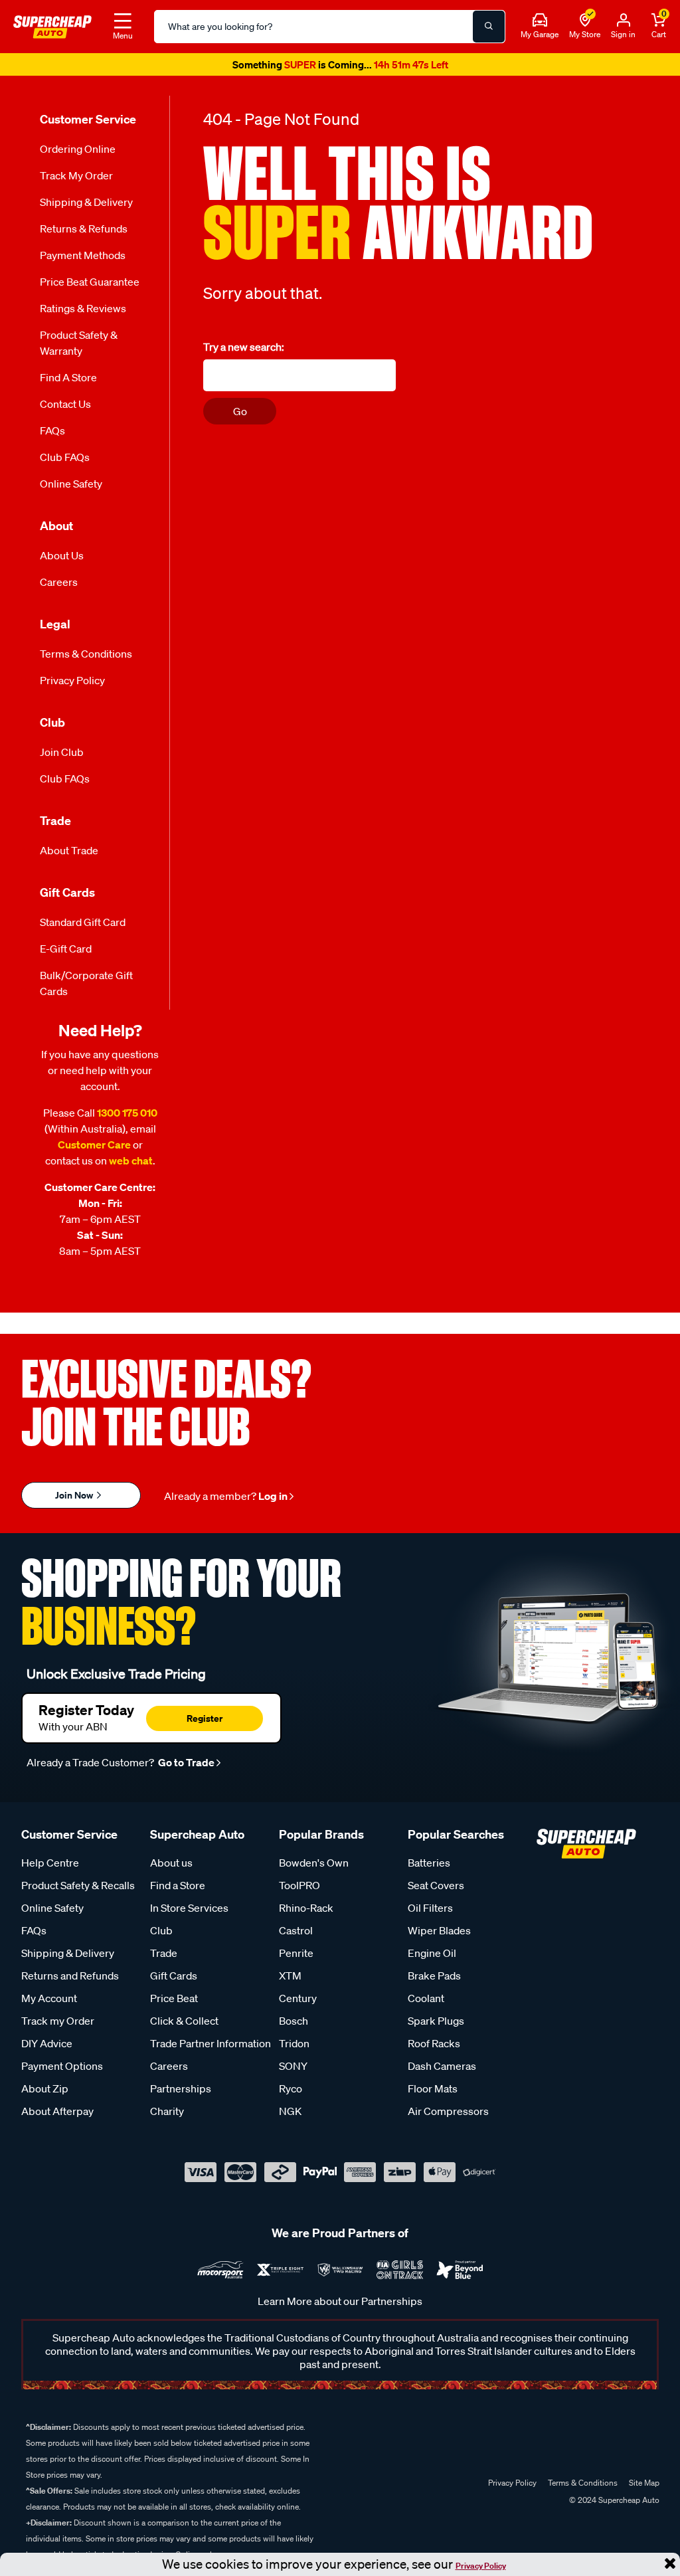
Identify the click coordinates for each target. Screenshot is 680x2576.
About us (171, 1867)
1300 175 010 (127, 1117)
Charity (167, 2116)
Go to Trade (185, 1767)
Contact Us (65, 409)
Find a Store (68, 382)
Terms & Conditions (86, 658)
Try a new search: (244, 351)
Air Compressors (448, 2116)
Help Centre (50, 1867)
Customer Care (94, 1149)
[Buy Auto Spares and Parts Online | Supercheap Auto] (52, 25)
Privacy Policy (481, 2566)
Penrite (296, 1958)
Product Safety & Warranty (79, 347)
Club (161, 1935)
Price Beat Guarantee (90, 286)
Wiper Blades (439, 1935)
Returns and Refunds (70, 1980)
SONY (293, 2070)
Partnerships (181, 2093)
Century (298, 2003)
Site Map (644, 2487)
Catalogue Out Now (340, 67)
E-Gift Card (66, 953)
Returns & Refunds (84, 233)
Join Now (75, 1500)
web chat (131, 1165)
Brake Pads (434, 1980)
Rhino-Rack (306, 1912)
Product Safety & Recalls (78, 1890)
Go (240, 415)
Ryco (291, 2093)
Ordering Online (78, 153)
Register (205, 1722)
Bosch (294, 2025)
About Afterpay (57, 2116)
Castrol (296, 1935)
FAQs (52, 435)
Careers (59, 587)
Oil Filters (430, 1912)
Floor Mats (433, 2093)
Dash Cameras (442, 2070)
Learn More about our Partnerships (340, 2306)
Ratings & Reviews (83, 313)
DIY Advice (47, 2048)
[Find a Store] (585, 21)
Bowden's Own (314, 1867)
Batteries (429, 1867)
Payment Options (62, 2070)
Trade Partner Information (211, 2048)
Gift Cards (174, 1980)
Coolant (426, 2003)
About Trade (69, 855)
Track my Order (76, 180)
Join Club (62, 757)
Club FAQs (65, 462)
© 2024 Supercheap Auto (613, 2505)
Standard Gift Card (83, 927)
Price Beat (174, 2003)
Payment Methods (83, 260)
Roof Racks (434, 2048)
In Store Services (189, 1912)
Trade (164, 1958)
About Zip (45, 2093)
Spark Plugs (436, 2025)
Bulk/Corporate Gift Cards (86, 988)
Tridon (294, 2048)
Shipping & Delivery (86, 207)
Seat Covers (436, 1890)
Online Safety (71, 488)
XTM (290, 1980)
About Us (62, 560)
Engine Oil (432, 1958)
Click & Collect (184, 2025)
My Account (49, 2003)
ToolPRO (299, 1890)
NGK (290, 2116)
